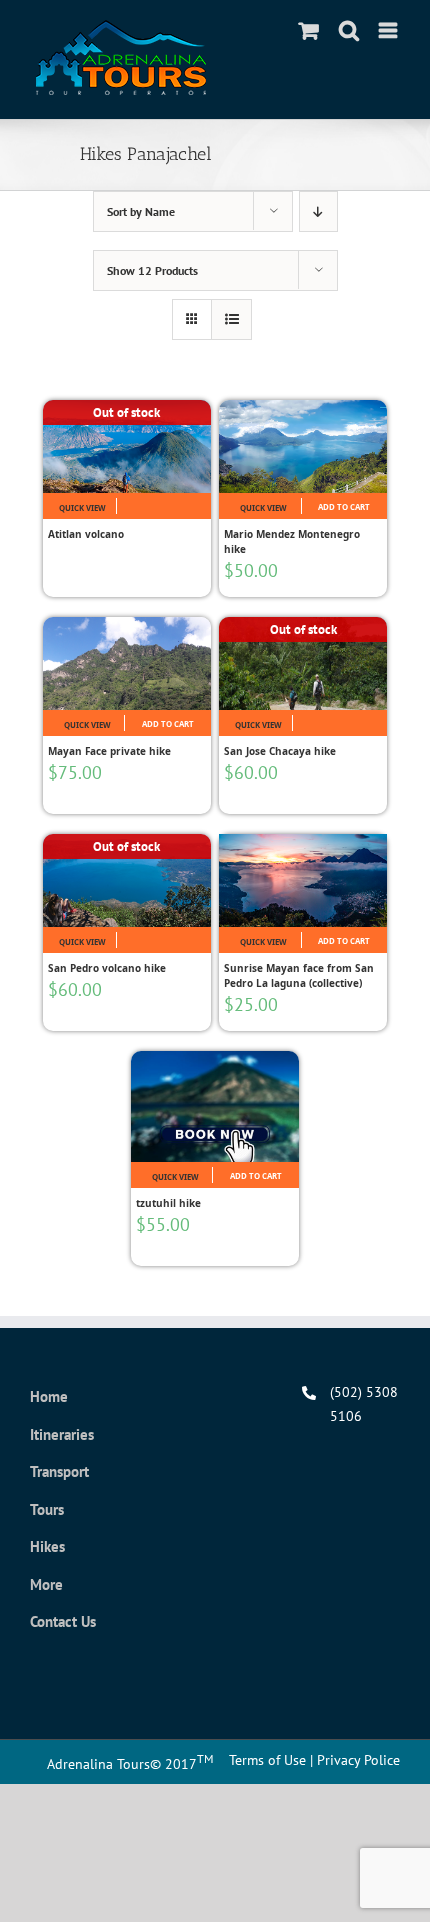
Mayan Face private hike (109, 751)
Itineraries (62, 1434)
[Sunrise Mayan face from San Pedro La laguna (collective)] (303, 880)
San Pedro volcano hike (107, 968)
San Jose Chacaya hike (280, 751)
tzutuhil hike (168, 1203)
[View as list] (231, 319)
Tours (47, 1509)
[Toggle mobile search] (349, 30)
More (46, 1584)
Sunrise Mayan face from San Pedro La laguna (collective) (299, 975)
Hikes (47, 1546)
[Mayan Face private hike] (127, 663)
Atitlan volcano (86, 534)
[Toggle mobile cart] (309, 30)
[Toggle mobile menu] (389, 30)
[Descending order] (318, 211)
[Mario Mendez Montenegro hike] (303, 446)
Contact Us (63, 1621)
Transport (59, 1471)
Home (49, 1396)
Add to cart (344, 507)
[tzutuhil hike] (215, 1107)
